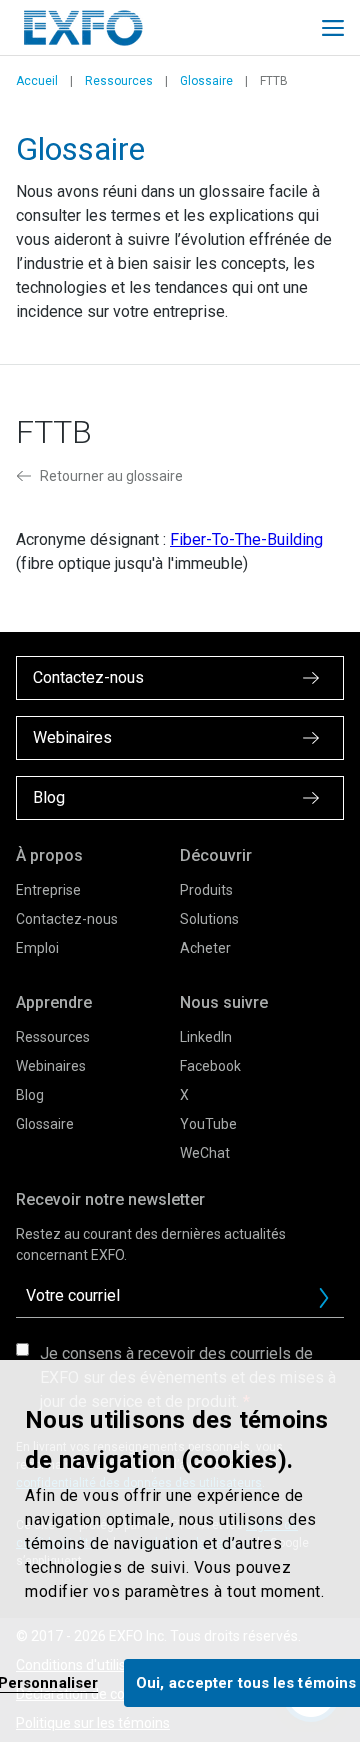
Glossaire (206, 81)
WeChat (205, 1153)
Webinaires (51, 1066)
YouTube (208, 1124)
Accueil (37, 81)
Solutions (209, 919)
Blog (30, 1095)
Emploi (37, 948)
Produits (206, 890)
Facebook (210, 1066)
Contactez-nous (67, 919)
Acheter (205, 948)
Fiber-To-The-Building (246, 539)
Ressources (119, 81)
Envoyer (324, 1298)
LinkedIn (206, 1037)
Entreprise (48, 890)
